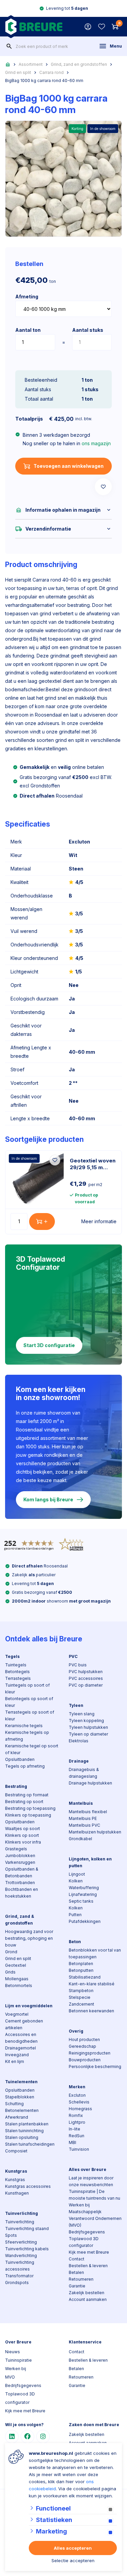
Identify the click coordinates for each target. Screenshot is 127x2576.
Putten (75, 1915)
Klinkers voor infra (23, 1842)
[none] (9, 46)
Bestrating (16, 1786)
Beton (75, 1942)
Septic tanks (81, 1901)
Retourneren (81, 2279)
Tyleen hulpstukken (88, 1727)
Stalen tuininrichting (24, 2131)
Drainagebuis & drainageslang (84, 1773)
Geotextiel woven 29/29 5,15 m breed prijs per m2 (93, 1164)
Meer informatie (99, 1221)
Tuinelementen (21, 2082)
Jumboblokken (20, 1856)
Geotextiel (16, 1965)
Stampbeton (81, 1991)
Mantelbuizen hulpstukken (95, 1832)
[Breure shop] (34, 27)
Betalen (76, 2272)
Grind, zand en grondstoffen (79, 64)
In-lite (75, 2129)
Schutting (14, 2104)
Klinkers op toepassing (28, 1815)
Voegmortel (17, 2014)
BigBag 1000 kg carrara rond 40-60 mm (44, 80)
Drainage (79, 1761)
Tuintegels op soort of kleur (27, 1688)
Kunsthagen (17, 2193)
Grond (11, 1952)
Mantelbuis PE (83, 1818)
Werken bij (79, 2205)
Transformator (19, 2276)
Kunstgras (16, 2171)
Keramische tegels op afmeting (27, 1736)
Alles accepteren (73, 2548)
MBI (72, 2142)
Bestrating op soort (24, 1802)
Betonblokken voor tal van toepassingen (95, 1953)
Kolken (76, 1881)
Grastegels (16, 1849)
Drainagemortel (20, 2048)
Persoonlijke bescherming (95, 2067)
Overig (76, 2031)
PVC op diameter (86, 1685)
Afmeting (27, 297)
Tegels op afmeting (25, 1766)
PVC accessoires (86, 1678)
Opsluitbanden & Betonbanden (22, 1872)
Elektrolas (79, 1741)
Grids (10, 1972)
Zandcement (81, 2004)
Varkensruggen (20, 1862)
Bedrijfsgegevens (87, 2232)
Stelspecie (80, 1997)
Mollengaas (17, 1979)
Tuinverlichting (22, 2213)
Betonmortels (19, 1985)
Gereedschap (82, 2046)
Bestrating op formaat (27, 1795)
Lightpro (77, 2122)
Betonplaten (81, 1964)
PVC (73, 1656)
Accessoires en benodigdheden (21, 2038)
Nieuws (13, 2352)
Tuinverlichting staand (27, 2229)
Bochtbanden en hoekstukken (22, 1893)
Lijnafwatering (83, 1894)
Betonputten (81, 1970)
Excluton (77, 2095)
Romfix (76, 2115)
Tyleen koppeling (86, 1721)
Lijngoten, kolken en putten (90, 1862)
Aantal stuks (88, 330)
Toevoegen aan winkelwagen (69, 466)
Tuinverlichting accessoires (20, 2266)
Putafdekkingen (85, 1921)
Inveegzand (17, 2055)
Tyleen (76, 1705)
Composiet (16, 2151)
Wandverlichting (21, 2256)
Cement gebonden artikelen (24, 2024)
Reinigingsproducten (90, 2053)
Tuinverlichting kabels (27, 2249)
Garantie (77, 2286)
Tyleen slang (82, 1714)
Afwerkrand (17, 2117)
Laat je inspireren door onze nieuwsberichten (91, 2181)
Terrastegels (18, 1678)
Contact (77, 2259)
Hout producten (84, 2040)
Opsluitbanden (20, 1759)
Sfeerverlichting (21, 2242)
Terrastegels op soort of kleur (30, 1715)
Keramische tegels (24, 1726)
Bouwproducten (85, 2060)
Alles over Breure (88, 2169)
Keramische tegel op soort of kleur (32, 1749)
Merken (77, 2087)
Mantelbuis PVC (84, 1825)
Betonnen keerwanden (91, 2011)
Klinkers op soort (22, 1835)
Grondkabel (80, 1839)
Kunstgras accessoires (28, 2186)
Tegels (12, 1656)
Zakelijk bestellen (87, 2293)
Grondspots (17, 2283)
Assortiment (31, 64)
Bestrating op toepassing (30, 1808)
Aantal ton (28, 330)
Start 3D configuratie (49, 1345)
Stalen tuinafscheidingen (30, 2144)
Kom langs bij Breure (48, 1499)
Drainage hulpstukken (90, 1783)
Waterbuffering (84, 1888)
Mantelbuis (81, 1803)
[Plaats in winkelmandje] (42, 1222)
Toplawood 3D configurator (84, 2242)
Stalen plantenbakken (27, 2124)
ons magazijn (96, 443)
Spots (11, 2235)
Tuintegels (16, 1665)
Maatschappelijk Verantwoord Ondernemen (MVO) (95, 2218)
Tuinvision (79, 2149)
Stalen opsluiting (22, 2137)
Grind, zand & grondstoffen (20, 1920)
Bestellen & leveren (88, 2266)
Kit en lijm (15, 2061)
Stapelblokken (20, 2097)
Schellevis (79, 2102)
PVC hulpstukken (86, 1672)
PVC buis (78, 1665)
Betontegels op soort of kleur (29, 1702)
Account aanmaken (88, 2299)
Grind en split (18, 72)
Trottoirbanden (20, 1883)
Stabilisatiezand (85, 1977)
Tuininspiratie (18, 2360)
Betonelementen (22, 2110)
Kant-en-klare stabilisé (92, 1984)
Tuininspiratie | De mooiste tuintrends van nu (94, 2195)
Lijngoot (77, 1874)
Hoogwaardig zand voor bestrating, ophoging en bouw (29, 1938)
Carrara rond (51, 72)
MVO (10, 2377)
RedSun (77, 2136)
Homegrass (80, 2109)
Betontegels (17, 1672)
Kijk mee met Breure (89, 2252)
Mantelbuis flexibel (88, 1812)
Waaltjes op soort (23, 1829)
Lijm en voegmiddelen (29, 2006)
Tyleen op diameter (88, 1734)
